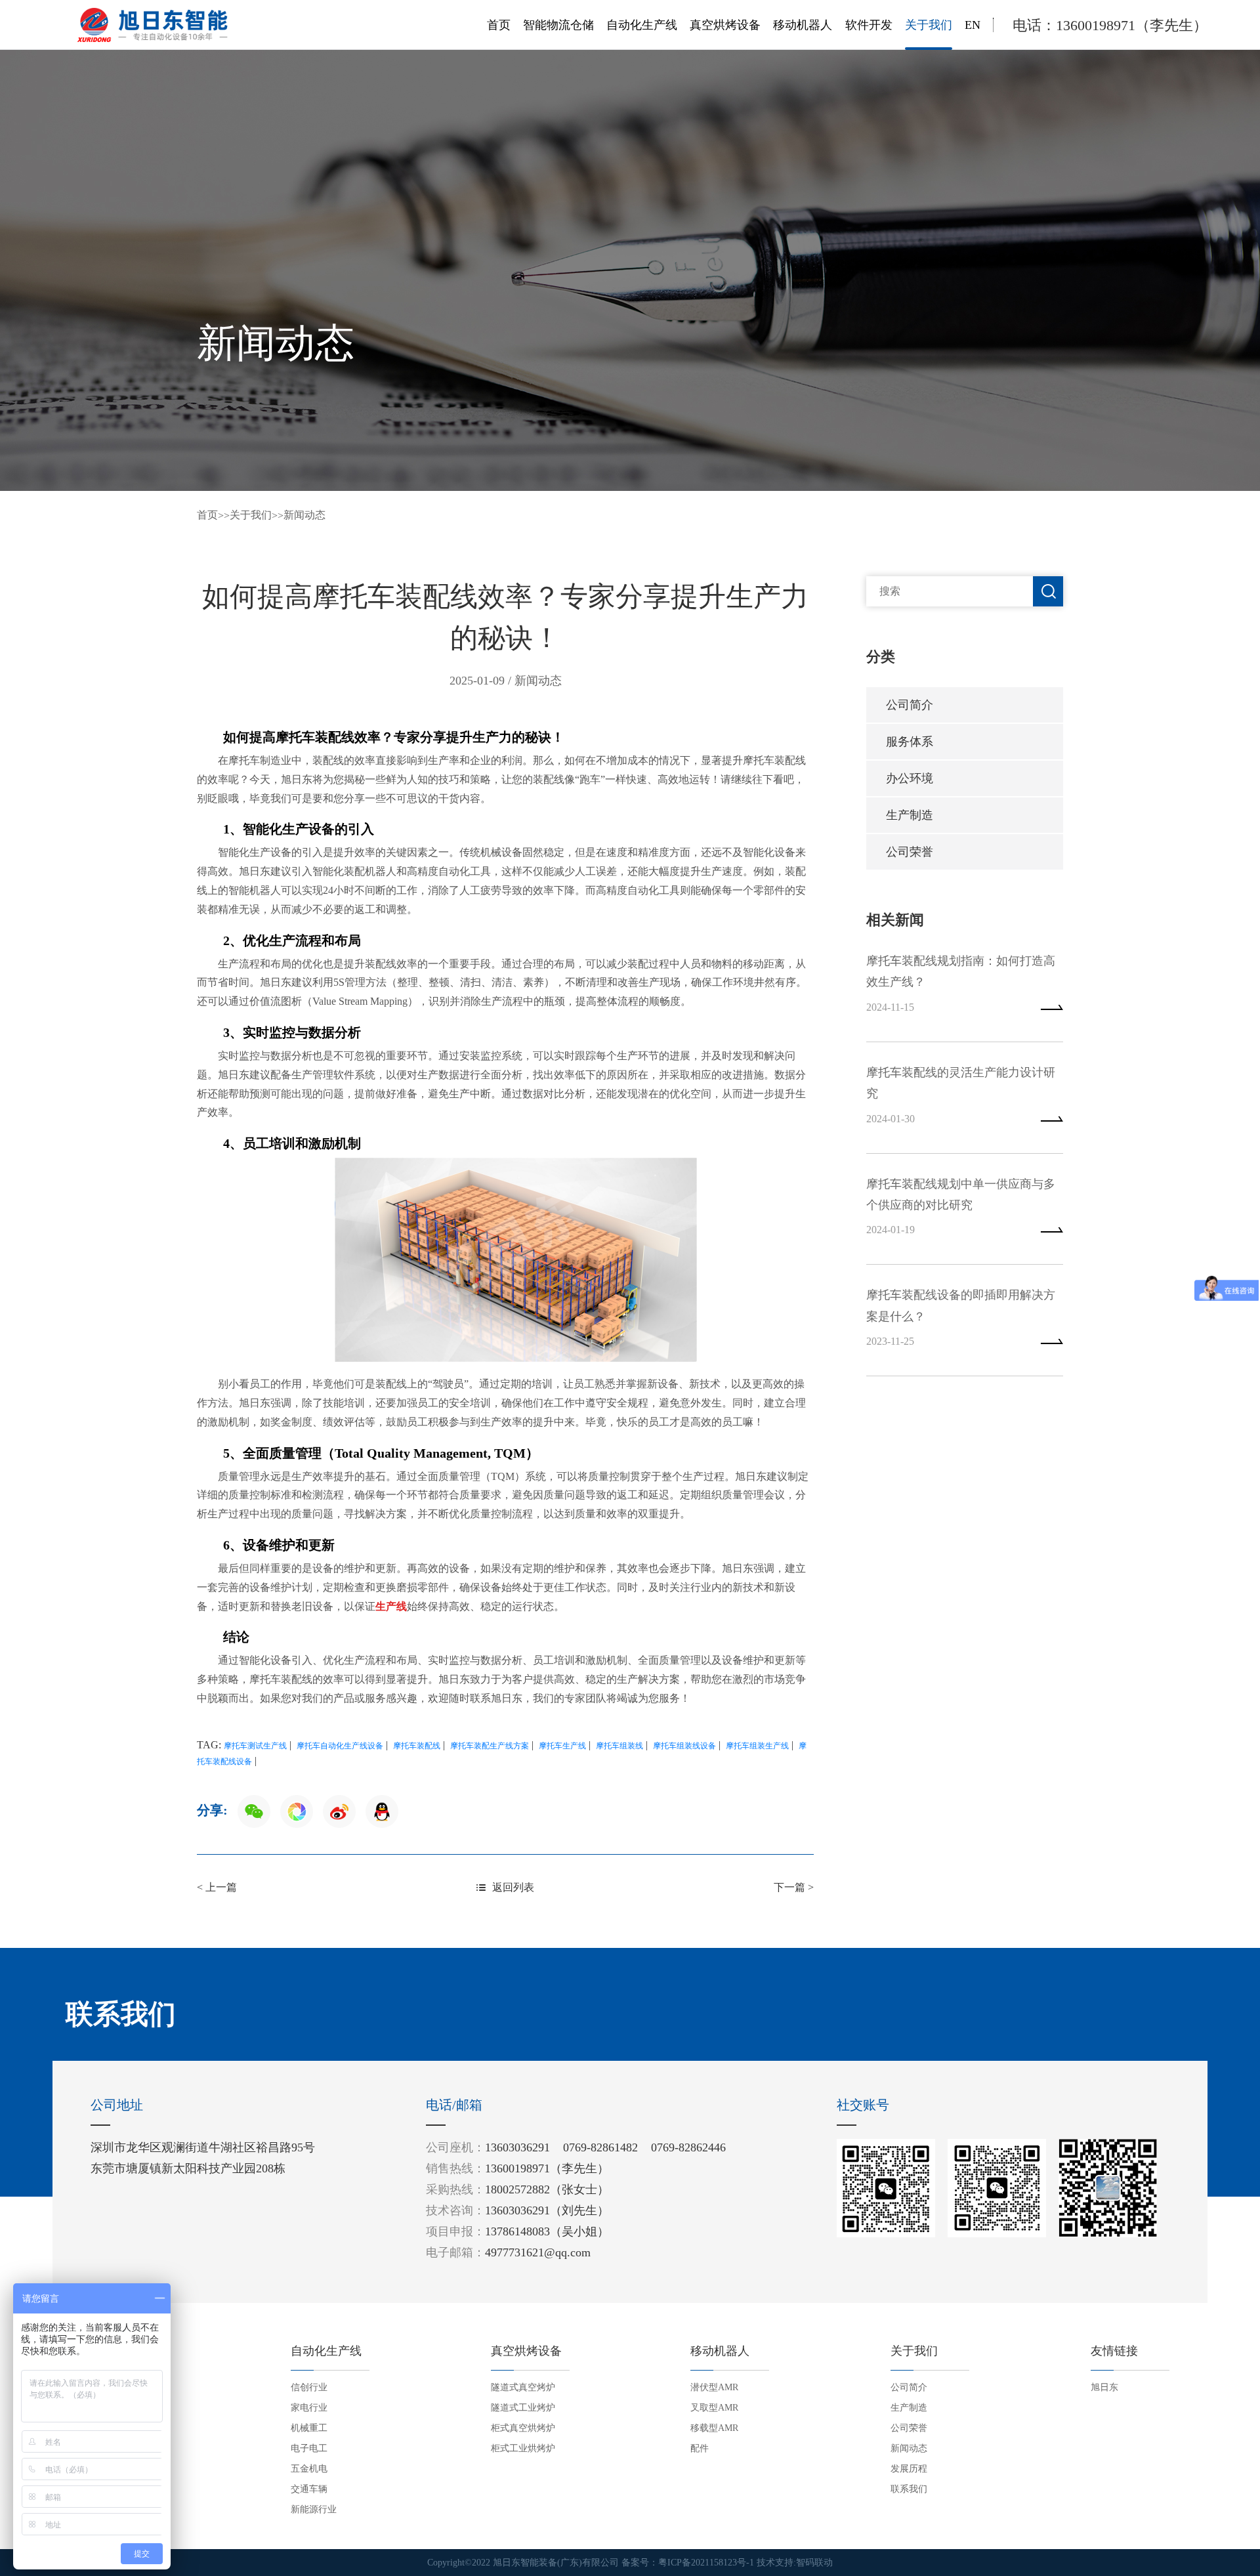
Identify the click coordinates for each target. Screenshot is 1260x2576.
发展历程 (909, 2469)
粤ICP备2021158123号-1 (706, 2563)
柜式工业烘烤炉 (523, 2448)
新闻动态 (304, 515)
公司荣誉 (910, 852)
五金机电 (309, 2469)
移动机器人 (803, 25)
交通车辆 (309, 2489)
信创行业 (309, 2387)
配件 (700, 2448)
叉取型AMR (714, 2408)
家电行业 (309, 2408)
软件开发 (869, 25)
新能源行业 (314, 2509)
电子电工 (309, 2448)
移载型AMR (714, 2428)
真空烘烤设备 (725, 25)
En (973, 25)
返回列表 (513, 1887)
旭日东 (1104, 2387)
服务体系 (910, 742)
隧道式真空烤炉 (523, 2387)
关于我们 (929, 25)
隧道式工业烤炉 (523, 2408)
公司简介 (910, 705)
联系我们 (909, 2489)
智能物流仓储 (558, 25)
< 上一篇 (217, 1887)
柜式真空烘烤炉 (523, 2428)
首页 (499, 25)
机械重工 (309, 2428)
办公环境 (910, 778)
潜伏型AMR (714, 2387)
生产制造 (910, 815)
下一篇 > (794, 1887)
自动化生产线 (642, 25)
